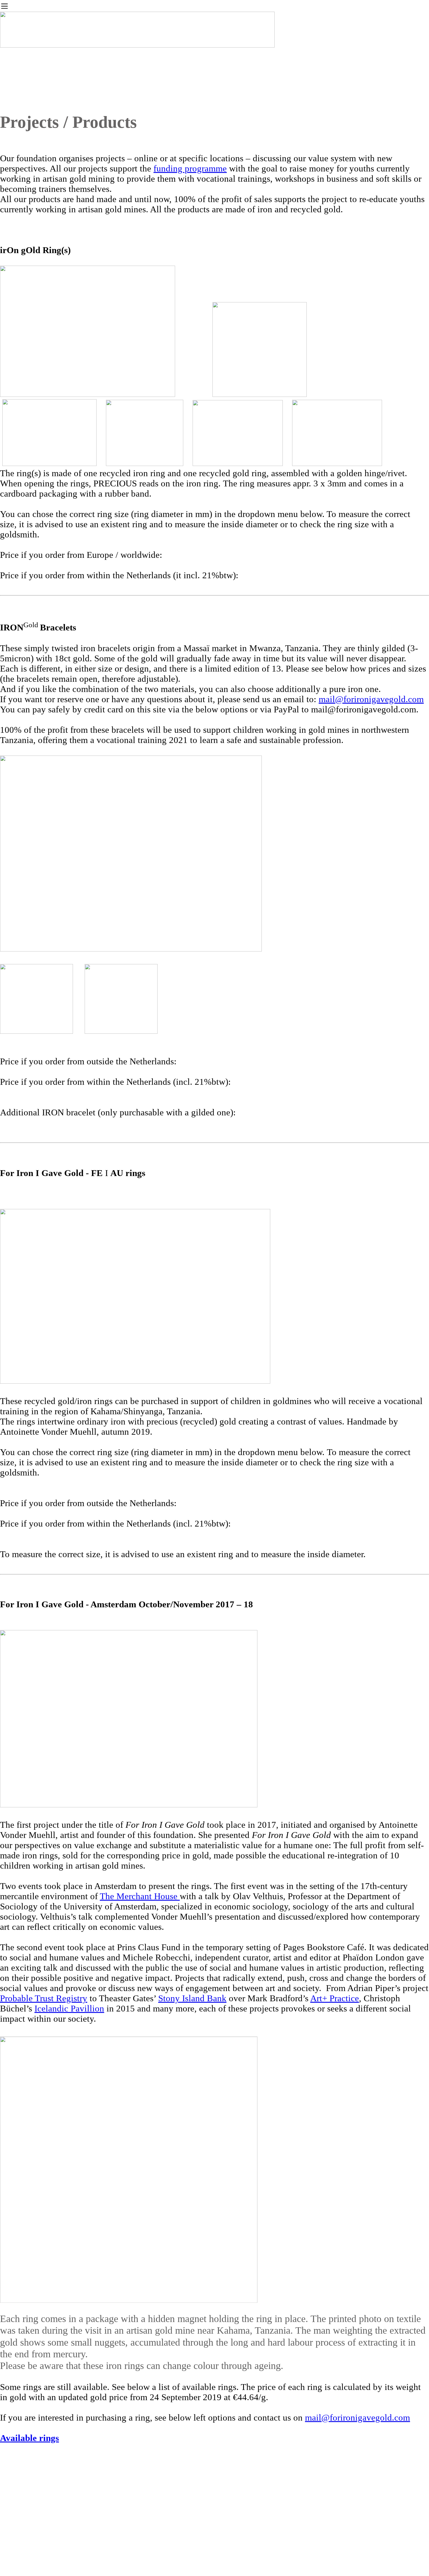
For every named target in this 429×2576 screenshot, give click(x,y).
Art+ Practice (335, 1998)
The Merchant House (140, 1896)
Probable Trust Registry (44, 1998)
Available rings (29, 2438)
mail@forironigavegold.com (371, 699)
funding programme (190, 169)
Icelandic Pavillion (69, 2009)
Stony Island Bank (192, 1998)
